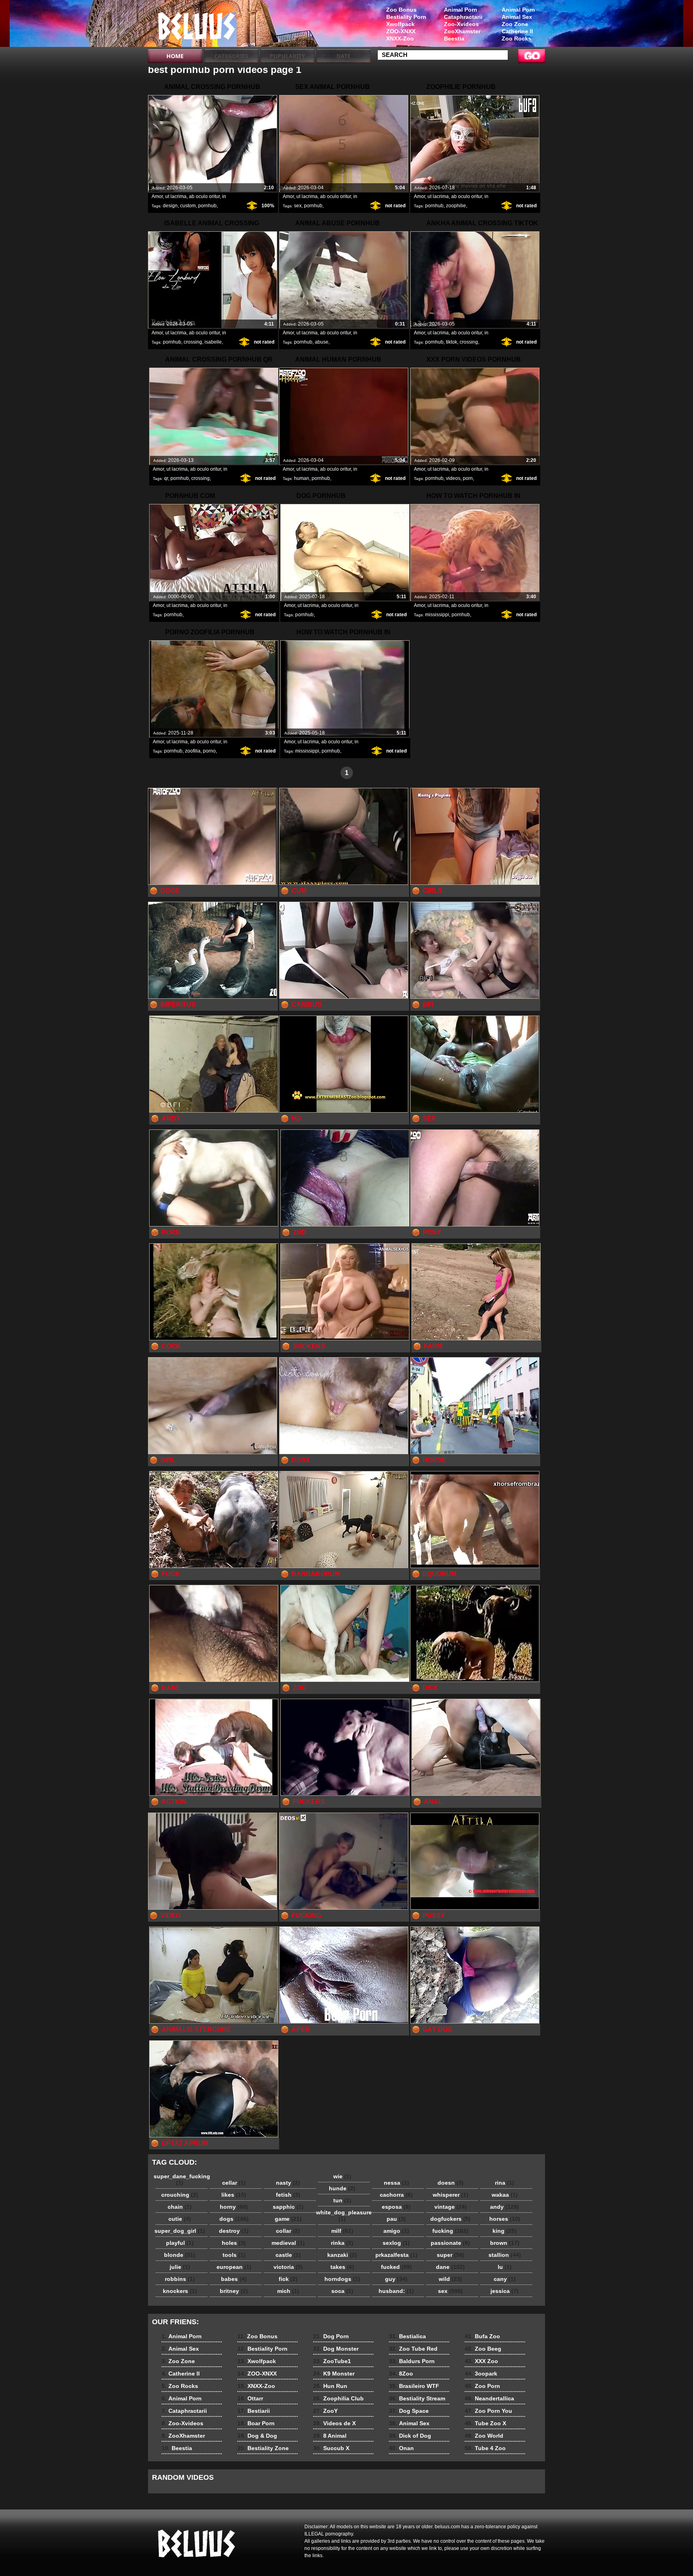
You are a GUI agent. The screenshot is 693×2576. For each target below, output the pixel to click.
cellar (234, 2183)
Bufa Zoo (482, 2336)
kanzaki (342, 2255)
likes (234, 2195)
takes (342, 2267)
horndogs (342, 2279)
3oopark (481, 2374)
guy (396, 2279)
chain (180, 2207)
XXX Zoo (481, 2361)
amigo (396, 2231)
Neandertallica (489, 2398)
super (451, 2255)
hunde (342, 2188)
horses (505, 2219)
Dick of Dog (410, 2436)
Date (343, 56)
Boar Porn (256, 2423)
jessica (505, 2291)
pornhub (207, 206)
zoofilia (193, 751)
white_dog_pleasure (344, 2216)
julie (180, 2267)
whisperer (451, 2195)
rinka (342, 2243)
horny (234, 2207)
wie (342, 2176)
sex (298, 206)
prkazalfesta (396, 2255)
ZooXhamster (462, 31)
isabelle (213, 342)
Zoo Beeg (483, 2349)
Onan (401, 2448)
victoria (288, 2267)
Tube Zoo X (485, 2423)
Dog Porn (331, 2336)
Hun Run (330, 2386)
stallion (505, 2255)
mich (288, 2291)
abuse (322, 342)
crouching (180, 2195)
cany (505, 2279)
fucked (396, 2267)
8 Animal (330, 2436)
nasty (288, 2183)
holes (234, 2243)
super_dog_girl (180, 2231)
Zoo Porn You (488, 2411)
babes (234, 2279)
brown (505, 2243)
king (505, 2231)
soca (342, 2291)
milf (342, 2231)
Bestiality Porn (406, 17)
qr (166, 478)
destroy (234, 2231)
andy (505, 2207)
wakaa (505, 2195)
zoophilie (456, 206)
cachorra (396, 2195)
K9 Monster (334, 2374)
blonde (180, 2255)
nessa (396, 2183)
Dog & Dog (257, 2436)
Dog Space (409, 2411)
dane (450, 2267)
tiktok (452, 342)
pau (396, 2219)
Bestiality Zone (263, 2448)
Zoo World (484, 2436)
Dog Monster (336, 2349)
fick (288, 2279)
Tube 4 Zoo (485, 2448)
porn (468, 478)
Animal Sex (517, 17)
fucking (450, 2231)
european (234, 2267)
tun (342, 2200)
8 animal (199, 25)
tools (234, 2255)
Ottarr (250, 2398)
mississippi (437, 615)
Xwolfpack (400, 24)
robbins (180, 2279)
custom (188, 206)
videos (453, 478)
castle (288, 2255)
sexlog (396, 2243)
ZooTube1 (332, 2361)
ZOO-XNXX (401, 31)
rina (505, 2183)
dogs (234, 2219)
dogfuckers (450, 2219)
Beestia (454, 38)
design (170, 206)
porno (209, 751)
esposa (396, 2207)
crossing (193, 342)
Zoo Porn (482, 2386)
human (302, 478)
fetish (288, 2195)
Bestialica (407, 2336)
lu (505, 2267)
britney (234, 2291)
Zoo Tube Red (413, 2349)
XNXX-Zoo (400, 38)
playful (180, 2243)
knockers (180, 2291)
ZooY (325, 2411)
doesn (451, 2183)
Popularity (287, 56)
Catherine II (517, 31)
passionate (450, 2243)
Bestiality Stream (417, 2398)
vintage (451, 2207)
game (288, 2219)
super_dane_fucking (182, 2179)
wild (450, 2279)
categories (231, 56)
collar (288, 2231)
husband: (396, 2291)
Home (175, 56)
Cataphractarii (463, 17)
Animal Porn (518, 10)
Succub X (331, 2448)
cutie (180, 2219)
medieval (288, 2243)
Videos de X (334, 2423)
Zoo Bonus (401, 10)
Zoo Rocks (517, 38)
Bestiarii (254, 2411)
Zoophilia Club (338, 2398)
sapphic (288, 2207)
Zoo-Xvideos (461, 24)
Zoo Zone (515, 24)
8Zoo (401, 2374)
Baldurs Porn (412, 2361)
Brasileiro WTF (414, 2386)
